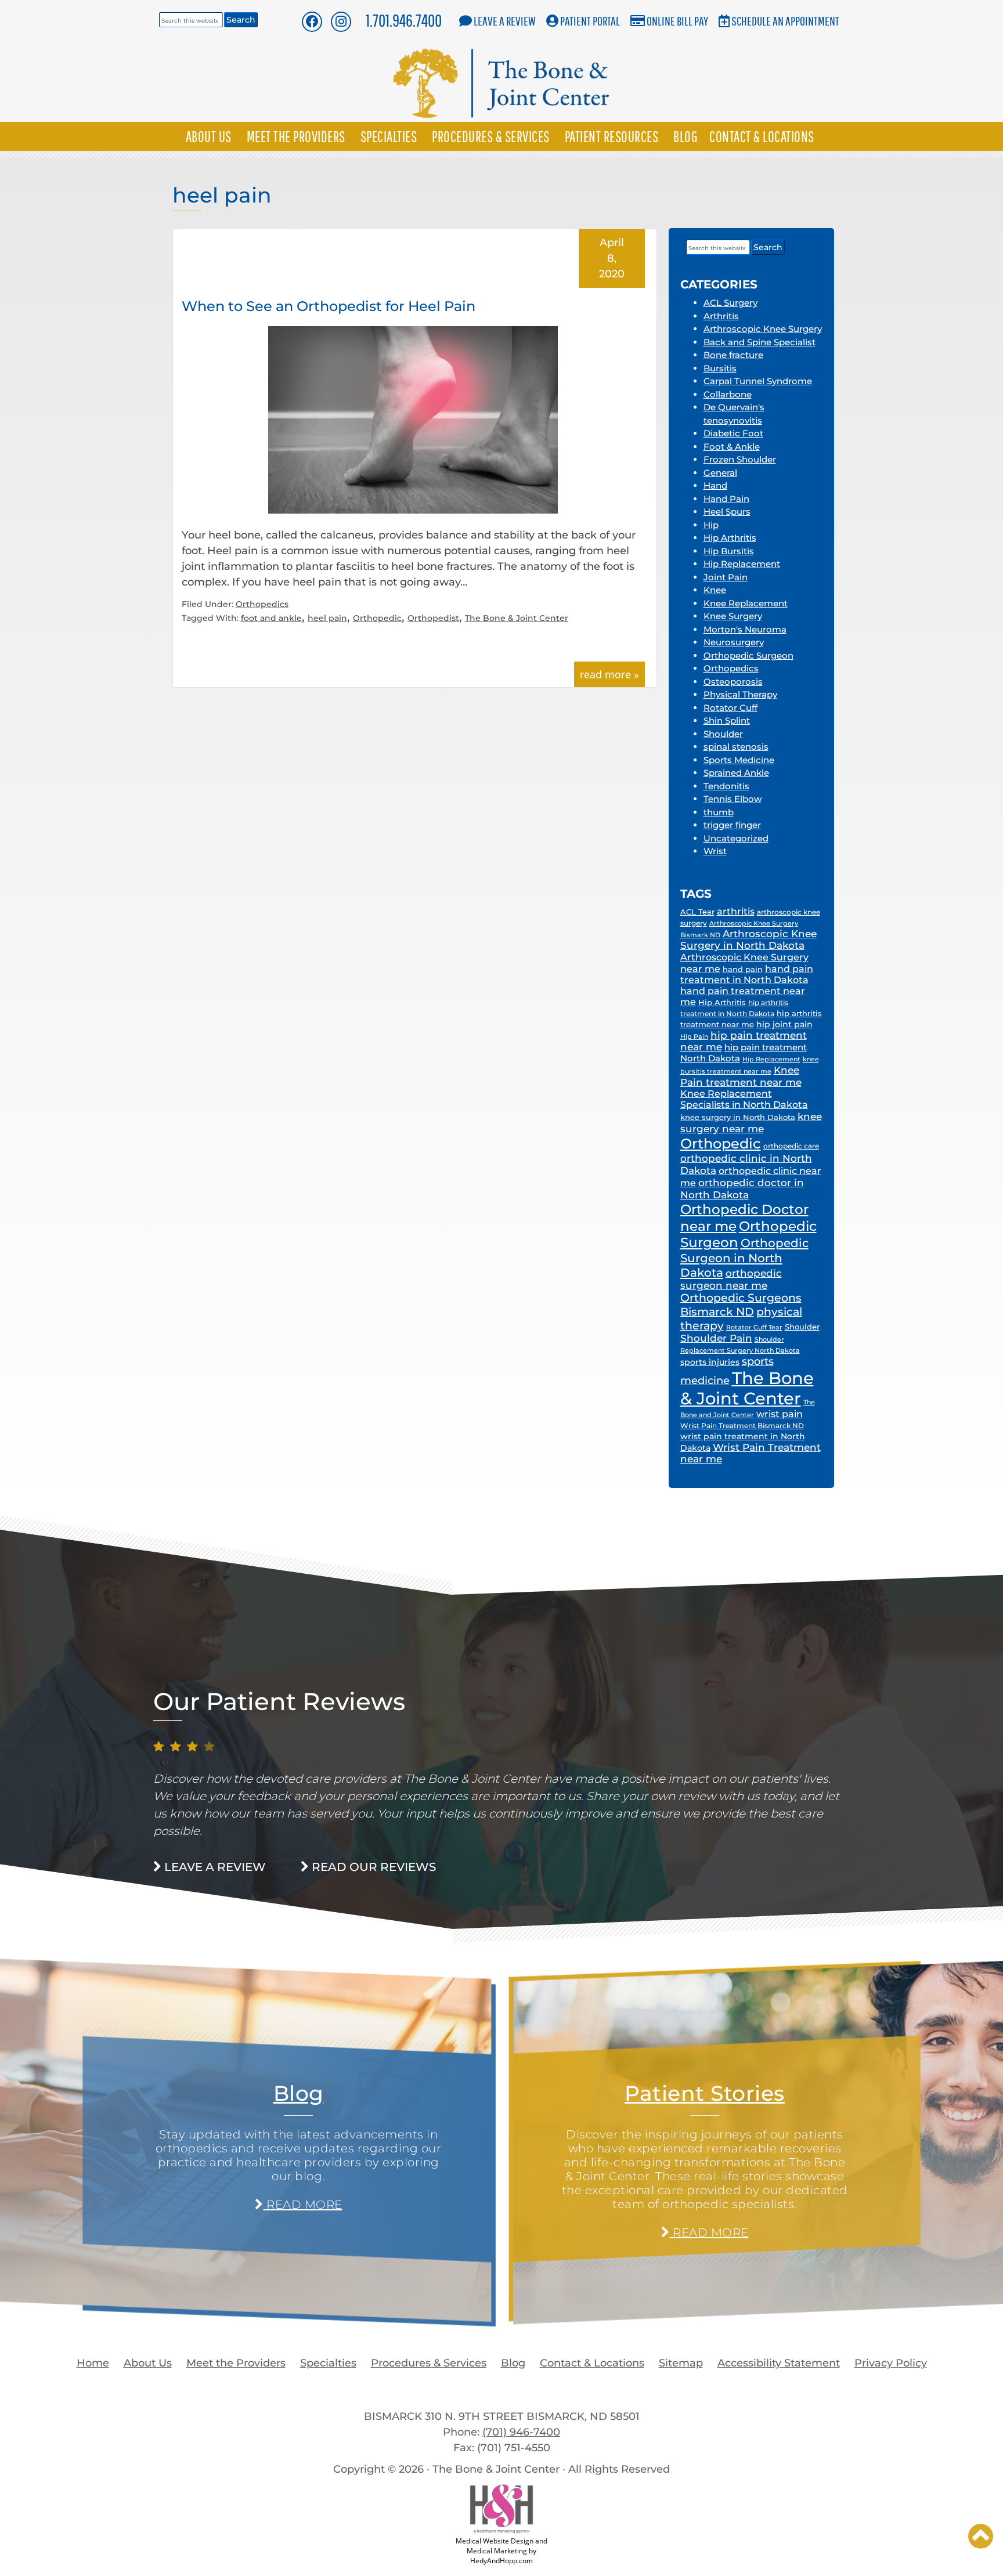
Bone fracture (733, 355)
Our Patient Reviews (279, 1701)
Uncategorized (736, 838)
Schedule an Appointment (785, 21)
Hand (715, 485)
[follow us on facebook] (312, 21)
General (720, 473)
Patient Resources (612, 136)
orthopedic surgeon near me (731, 1279)
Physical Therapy (740, 694)
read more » (609, 674)
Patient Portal (590, 21)
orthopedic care (791, 1146)
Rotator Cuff (730, 708)
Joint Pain (726, 577)
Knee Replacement (746, 603)
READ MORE (302, 2205)
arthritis (736, 911)
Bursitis (720, 368)
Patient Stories (705, 2093)
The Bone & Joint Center (517, 618)
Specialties (389, 136)
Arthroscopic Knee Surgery (763, 329)
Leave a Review (505, 21)
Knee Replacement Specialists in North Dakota (744, 1099)
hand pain (743, 969)
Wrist (715, 851)
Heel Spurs (727, 512)
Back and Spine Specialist (760, 342)
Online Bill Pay (677, 21)
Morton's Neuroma (745, 629)
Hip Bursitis (729, 551)
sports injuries (710, 1362)
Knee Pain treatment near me (741, 1076)
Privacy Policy (891, 2363)
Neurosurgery (734, 642)
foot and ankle (271, 618)
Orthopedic (377, 618)
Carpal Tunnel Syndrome (758, 381)
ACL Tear (697, 912)
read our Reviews (372, 1867)
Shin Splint (727, 720)
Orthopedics (262, 604)
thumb (719, 812)
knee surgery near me (751, 1122)
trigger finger (732, 825)
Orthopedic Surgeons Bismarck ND (741, 1305)
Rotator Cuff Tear (754, 1327)
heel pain (327, 618)
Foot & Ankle (732, 447)
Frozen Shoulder (740, 459)
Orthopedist (433, 618)
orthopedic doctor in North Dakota (742, 1188)
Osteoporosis (733, 682)
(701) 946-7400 (521, 2432)
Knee (715, 590)
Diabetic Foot (733, 433)
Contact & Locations (762, 136)
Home (93, 2363)
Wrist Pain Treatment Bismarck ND (742, 1426)
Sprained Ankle (736, 773)
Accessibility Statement (779, 2363)
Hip (711, 525)
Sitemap (681, 2363)
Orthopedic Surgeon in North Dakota (744, 1258)
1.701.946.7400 (404, 20)
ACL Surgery (730, 303)
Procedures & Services (491, 136)
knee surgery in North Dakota (738, 1117)
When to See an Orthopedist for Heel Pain (329, 306)
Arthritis (721, 316)
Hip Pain (694, 1036)
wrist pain (780, 1414)
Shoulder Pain (716, 1338)
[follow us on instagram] (341, 21)
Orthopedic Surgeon (748, 655)
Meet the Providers (296, 136)
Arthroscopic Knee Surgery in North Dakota (748, 940)
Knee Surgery (733, 616)
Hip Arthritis (730, 538)
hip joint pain (784, 1024)
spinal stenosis (736, 747)
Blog (685, 136)
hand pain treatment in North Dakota (747, 974)
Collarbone (728, 394)
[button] (981, 2536)
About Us (209, 136)
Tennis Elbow (733, 799)
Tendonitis (726, 786)
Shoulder (723, 734)
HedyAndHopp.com (501, 2561)
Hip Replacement (742, 564)
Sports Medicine (739, 760)
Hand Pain (726, 499)
